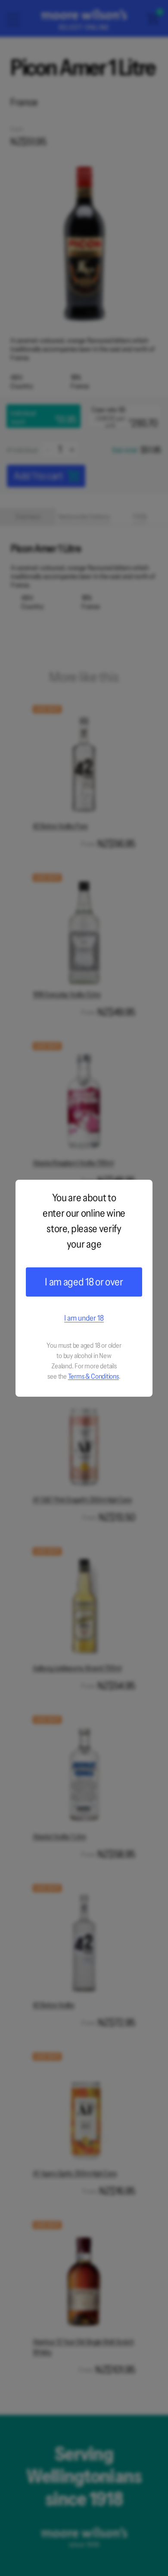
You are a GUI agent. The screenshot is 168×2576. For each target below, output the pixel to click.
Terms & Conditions (93, 1376)
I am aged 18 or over (84, 1282)
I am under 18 (84, 1318)
